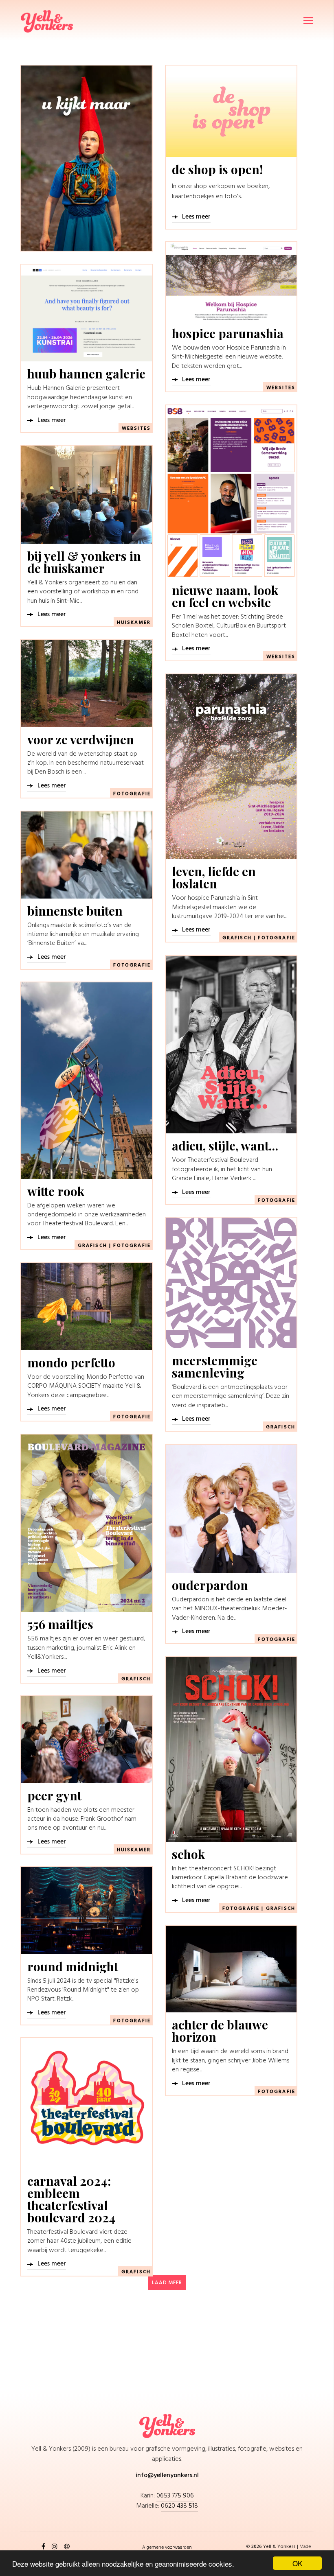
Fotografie (132, 794)
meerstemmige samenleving (215, 1367)
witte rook (56, 1191)
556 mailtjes (60, 1624)
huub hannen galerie (86, 374)
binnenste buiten (75, 911)
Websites (281, 388)
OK (297, 2563)
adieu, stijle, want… (225, 1146)
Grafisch (237, 938)
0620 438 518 (179, 2506)
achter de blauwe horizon (220, 2031)
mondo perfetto (71, 1362)
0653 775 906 (175, 2496)
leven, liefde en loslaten (214, 877)
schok (188, 1854)
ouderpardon (210, 1585)
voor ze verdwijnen (81, 739)
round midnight (73, 1966)
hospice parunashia (228, 333)
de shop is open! (217, 169)
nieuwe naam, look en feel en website (225, 596)
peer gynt (54, 1795)
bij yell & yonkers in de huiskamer (84, 562)
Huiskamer (134, 623)
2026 (257, 2546)
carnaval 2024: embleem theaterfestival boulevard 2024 (71, 2199)
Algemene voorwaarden (167, 2547)
